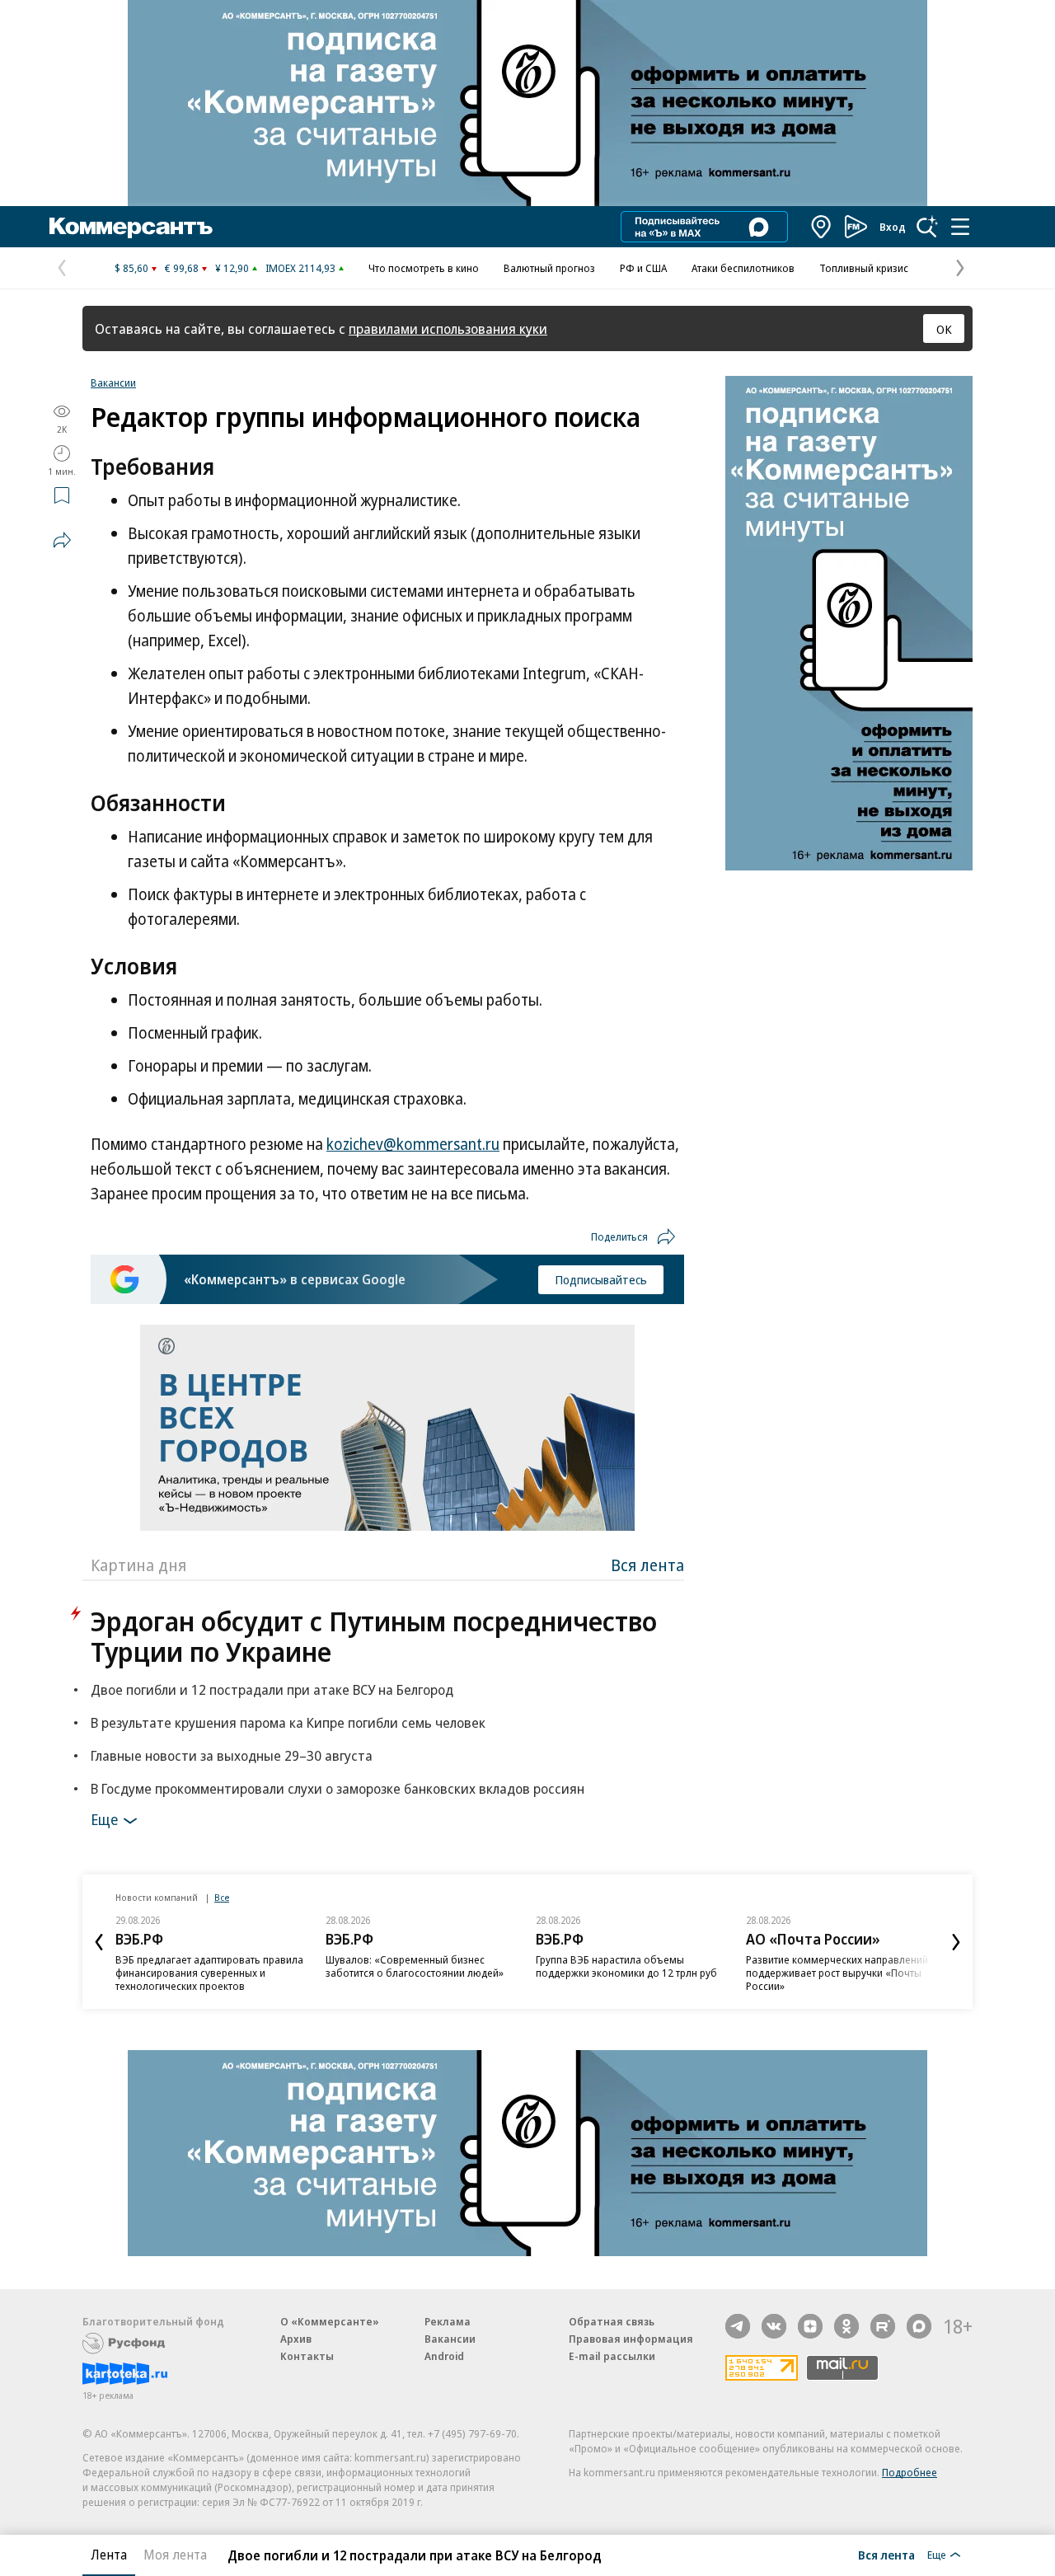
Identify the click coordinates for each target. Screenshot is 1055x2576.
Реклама (448, 2321)
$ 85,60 (131, 268)
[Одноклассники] (846, 2326)
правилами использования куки (448, 328)
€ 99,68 (182, 268)
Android (444, 2356)
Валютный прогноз (549, 268)
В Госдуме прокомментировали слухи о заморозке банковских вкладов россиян (338, 1788)
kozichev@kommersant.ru (413, 1144)
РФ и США (643, 268)
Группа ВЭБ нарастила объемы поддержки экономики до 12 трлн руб (626, 1966)
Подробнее (910, 2472)
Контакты (307, 2356)
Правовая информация (631, 2339)
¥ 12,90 (232, 268)
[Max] (919, 2326)
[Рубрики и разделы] (960, 227)
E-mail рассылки (612, 2356)
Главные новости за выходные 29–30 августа (232, 1755)
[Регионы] (822, 227)
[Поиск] (927, 227)
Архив (296, 2339)
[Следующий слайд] (956, 1942)
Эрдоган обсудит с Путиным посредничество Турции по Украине (374, 1636)
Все (222, 1897)
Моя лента (175, 2555)
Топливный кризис (864, 268)
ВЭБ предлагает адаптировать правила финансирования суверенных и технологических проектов (209, 1973)
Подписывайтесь (601, 1279)
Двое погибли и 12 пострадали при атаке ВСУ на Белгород (272, 1689)
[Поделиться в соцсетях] (62, 540)
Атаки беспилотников (743, 268)
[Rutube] (883, 2326)
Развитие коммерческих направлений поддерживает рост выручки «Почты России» (837, 1973)
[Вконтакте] (774, 2326)
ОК (944, 329)
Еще (104, 1819)
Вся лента (647, 1565)
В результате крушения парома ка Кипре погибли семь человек (288, 1722)
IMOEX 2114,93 (300, 268)
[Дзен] (810, 2326)
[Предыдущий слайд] (99, 1942)
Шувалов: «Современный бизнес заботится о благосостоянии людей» (415, 1966)
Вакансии (113, 382)
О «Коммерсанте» (330, 2321)
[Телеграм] (738, 2326)
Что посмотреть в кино (424, 268)
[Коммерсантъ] (131, 227)
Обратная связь (612, 2321)
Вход (893, 227)
